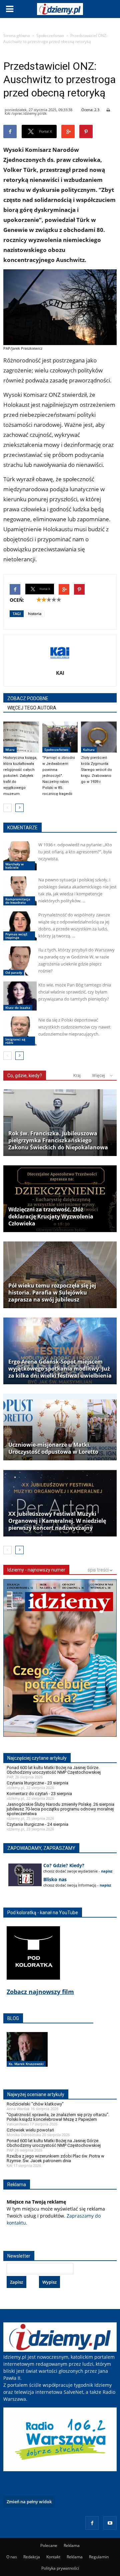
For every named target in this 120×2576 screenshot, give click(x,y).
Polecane (49, 2545)
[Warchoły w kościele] (20, 856)
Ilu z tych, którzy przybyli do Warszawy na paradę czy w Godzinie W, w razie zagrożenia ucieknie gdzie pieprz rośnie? (76, 960)
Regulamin (99, 2557)
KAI (60, 673)
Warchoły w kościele (14, 866)
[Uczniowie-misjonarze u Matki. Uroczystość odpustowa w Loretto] (60, 1427)
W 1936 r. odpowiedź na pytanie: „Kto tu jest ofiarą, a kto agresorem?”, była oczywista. (75, 852)
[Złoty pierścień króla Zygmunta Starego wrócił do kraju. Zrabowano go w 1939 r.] (99, 737)
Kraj (77, 1075)
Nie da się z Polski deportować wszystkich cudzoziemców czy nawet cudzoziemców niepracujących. (74, 1027)
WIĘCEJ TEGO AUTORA (32, 708)
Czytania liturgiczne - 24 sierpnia (37, 1824)
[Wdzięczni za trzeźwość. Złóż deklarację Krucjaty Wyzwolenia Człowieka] (60, 1199)
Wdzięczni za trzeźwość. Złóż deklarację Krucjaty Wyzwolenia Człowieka (51, 1217)
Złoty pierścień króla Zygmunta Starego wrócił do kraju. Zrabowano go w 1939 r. (96, 770)
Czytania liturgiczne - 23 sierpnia (37, 1783)
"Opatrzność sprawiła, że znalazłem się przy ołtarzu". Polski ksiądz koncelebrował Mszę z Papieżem (58, 2117)
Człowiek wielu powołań (30, 2130)
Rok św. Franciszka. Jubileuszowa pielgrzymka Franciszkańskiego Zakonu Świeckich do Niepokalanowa (58, 1140)
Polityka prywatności (60, 2568)
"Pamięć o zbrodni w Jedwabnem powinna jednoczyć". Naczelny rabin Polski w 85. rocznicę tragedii (59, 776)
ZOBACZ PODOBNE (28, 698)
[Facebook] (92, 2523)
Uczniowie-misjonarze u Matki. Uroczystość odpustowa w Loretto (53, 1448)
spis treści (99, 1570)
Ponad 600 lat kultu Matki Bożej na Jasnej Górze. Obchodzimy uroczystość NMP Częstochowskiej (54, 1770)
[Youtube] (110, 2523)
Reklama (72, 2545)
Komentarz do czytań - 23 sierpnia (39, 1794)
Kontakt (53, 2557)
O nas (12, 2557)
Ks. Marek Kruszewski (26, 2064)
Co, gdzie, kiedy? (25, 1076)
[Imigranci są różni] (20, 1031)
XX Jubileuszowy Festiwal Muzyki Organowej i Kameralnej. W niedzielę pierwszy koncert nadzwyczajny (57, 1521)
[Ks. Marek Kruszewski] (27, 2056)
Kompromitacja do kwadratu (18, 901)
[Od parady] (20, 961)
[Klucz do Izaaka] (20, 996)
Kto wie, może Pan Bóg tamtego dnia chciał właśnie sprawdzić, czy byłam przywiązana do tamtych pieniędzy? (75, 992)
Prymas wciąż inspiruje (16, 936)
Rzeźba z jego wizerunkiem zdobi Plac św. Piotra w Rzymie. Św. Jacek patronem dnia (55, 2158)
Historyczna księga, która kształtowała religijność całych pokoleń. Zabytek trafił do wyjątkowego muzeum (20, 776)
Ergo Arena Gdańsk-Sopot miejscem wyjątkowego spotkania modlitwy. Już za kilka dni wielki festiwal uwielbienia (60, 1369)
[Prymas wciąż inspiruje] (20, 926)
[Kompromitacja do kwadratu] (20, 891)
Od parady (14, 972)
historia (35, 614)
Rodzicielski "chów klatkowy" (35, 2104)
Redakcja (32, 2557)
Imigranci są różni (15, 1041)
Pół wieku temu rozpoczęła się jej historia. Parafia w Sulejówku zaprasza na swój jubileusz (52, 1293)
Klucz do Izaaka (18, 1008)
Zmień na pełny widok (29, 2502)
